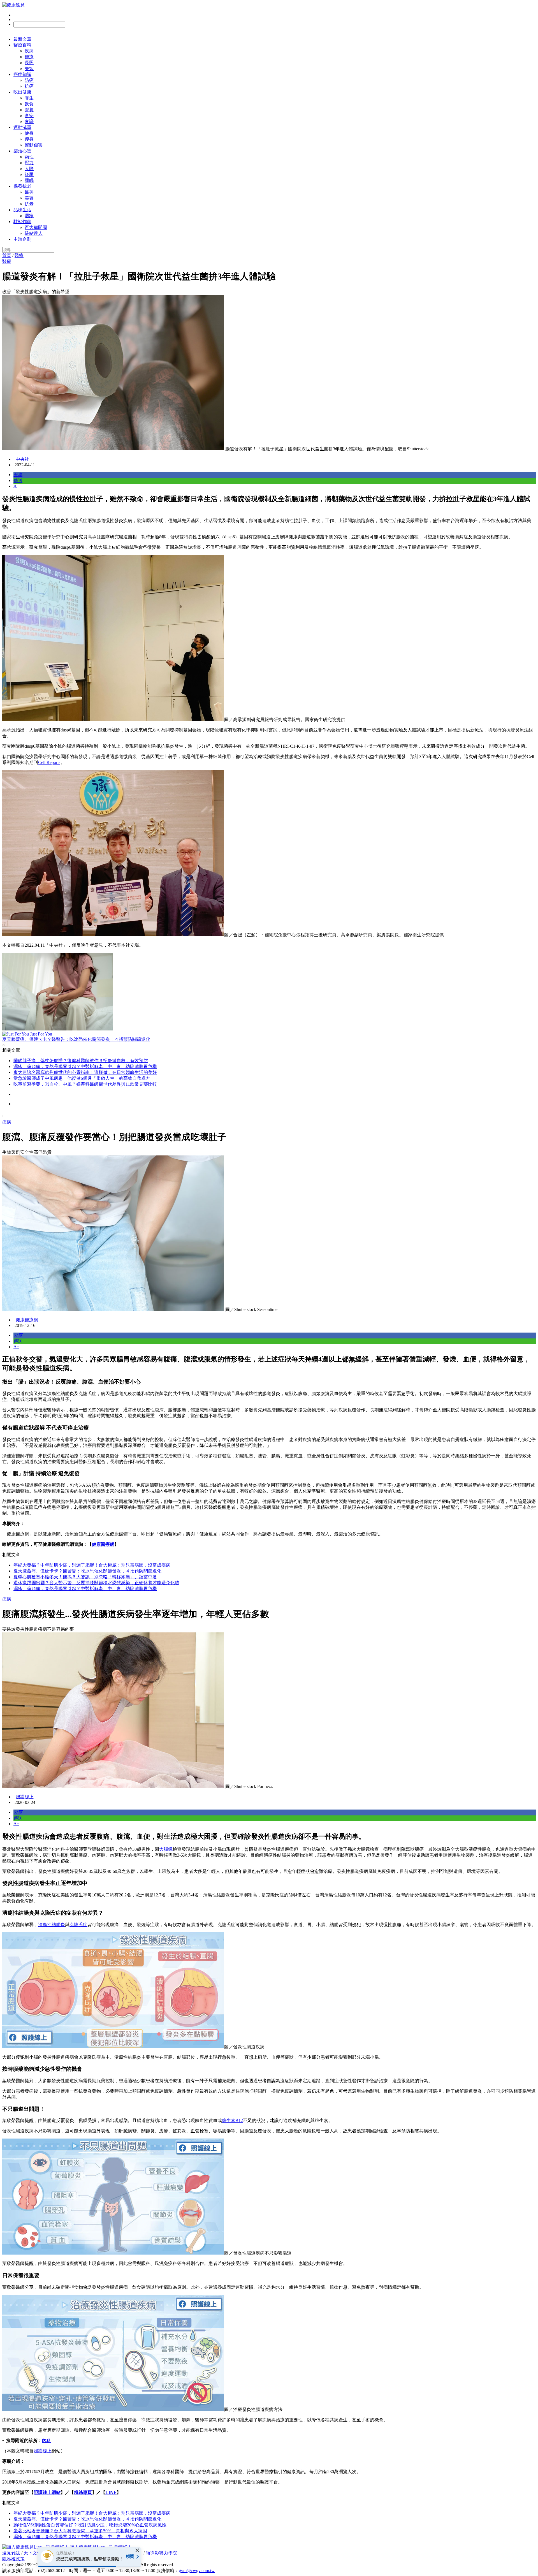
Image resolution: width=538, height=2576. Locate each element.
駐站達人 (34, 233)
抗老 (29, 204)
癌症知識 (22, 74)
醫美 (29, 192)
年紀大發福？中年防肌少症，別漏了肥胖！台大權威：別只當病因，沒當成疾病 (92, 1565)
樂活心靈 (22, 151)
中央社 (22, 459)
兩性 (29, 157)
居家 (29, 216)
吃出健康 (22, 92)
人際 (29, 169)
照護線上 (25, 1797)
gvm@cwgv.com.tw (197, 2571)
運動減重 (22, 127)
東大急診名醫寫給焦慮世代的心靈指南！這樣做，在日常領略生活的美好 (85, 1072)
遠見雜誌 (11, 2553)
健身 (29, 133)
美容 (29, 198)
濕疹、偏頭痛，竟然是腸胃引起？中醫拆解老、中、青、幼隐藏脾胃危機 (85, 1066)
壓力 (29, 163)
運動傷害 (34, 145)
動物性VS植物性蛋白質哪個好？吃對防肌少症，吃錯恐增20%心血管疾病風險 (90, 2525)
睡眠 (29, 180)
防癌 (29, 80)
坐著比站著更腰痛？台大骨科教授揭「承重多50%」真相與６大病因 (80, 2531)
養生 (29, 98)
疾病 (29, 51)
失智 (29, 69)
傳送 (18, 480)
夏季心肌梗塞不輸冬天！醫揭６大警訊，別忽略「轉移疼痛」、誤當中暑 (85, 1577)
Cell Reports (49, 762)
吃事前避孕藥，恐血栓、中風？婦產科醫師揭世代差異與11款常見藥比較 (85, 1084)
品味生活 (22, 210)
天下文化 (33, 2553)
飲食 (29, 104)
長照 (29, 63)
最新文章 (22, 39)
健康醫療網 (27, 1320)
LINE (111, 2492)
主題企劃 (22, 239)
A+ (16, 486)
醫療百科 (22, 45)
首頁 (7, 255)
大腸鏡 (166, 1849)
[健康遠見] (13, 5)
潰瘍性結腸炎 (52, 1925)
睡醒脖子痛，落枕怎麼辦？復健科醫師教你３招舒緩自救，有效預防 (81, 1061)
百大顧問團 (36, 227)
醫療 (29, 57)
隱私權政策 (13, 2559)
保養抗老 (22, 186)
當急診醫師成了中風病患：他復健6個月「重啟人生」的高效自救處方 (82, 1078)
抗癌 (29, 86)
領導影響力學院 (161, 2553)
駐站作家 (22, 222)
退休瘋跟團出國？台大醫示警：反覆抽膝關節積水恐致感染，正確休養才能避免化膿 (96, 1583)
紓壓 (29, 174)
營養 (29, 110)
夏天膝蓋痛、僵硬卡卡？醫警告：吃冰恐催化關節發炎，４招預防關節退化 (87, 1571)
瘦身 (29, 139)
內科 (47, 2441)
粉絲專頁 (83, 2492)
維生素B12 (232, 2120)
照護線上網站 (47, 2492)
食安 (29, 116)
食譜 (29, 121)
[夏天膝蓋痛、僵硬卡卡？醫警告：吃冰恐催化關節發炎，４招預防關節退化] (269, 992)
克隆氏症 (78, 1925)
